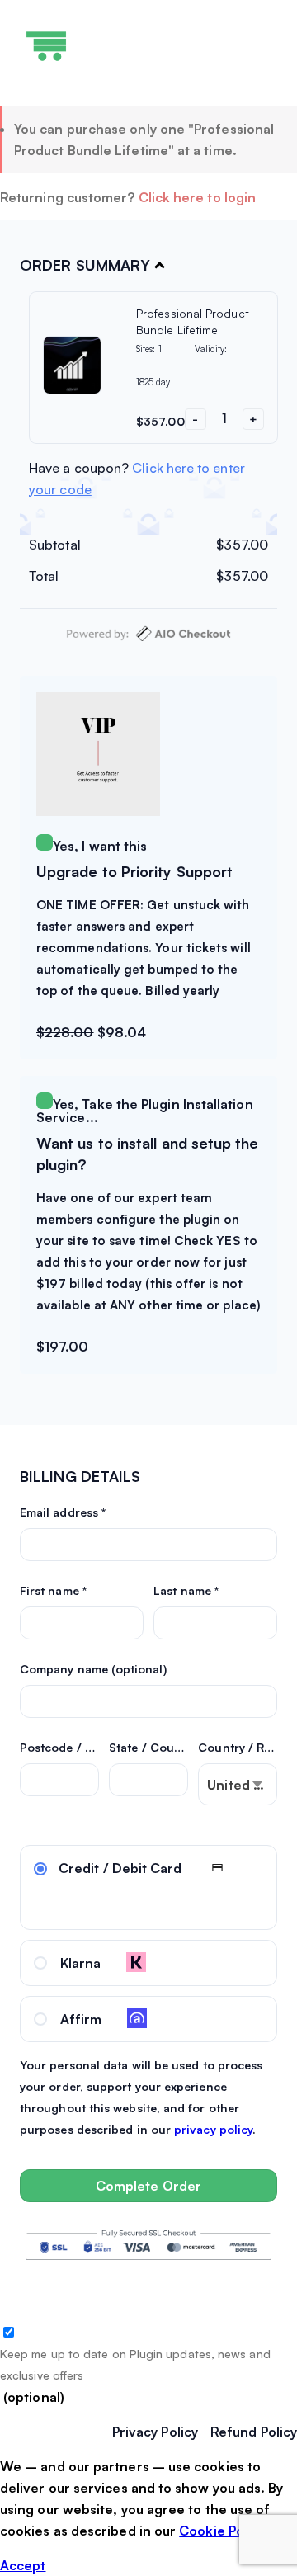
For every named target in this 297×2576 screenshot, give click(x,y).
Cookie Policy (222, 2531)
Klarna (80, 1963)
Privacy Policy (155, 2432)
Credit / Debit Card (120, 1868)
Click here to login (198, 197)
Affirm (81, 2019)
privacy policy (213, 2129)
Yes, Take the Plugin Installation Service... (145, 1111)
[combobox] (238, 1784)
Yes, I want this (100, 846)
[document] (148, 2516)
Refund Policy (254, 2432)
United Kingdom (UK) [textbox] (242, 1785)
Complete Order (148, 2186)
